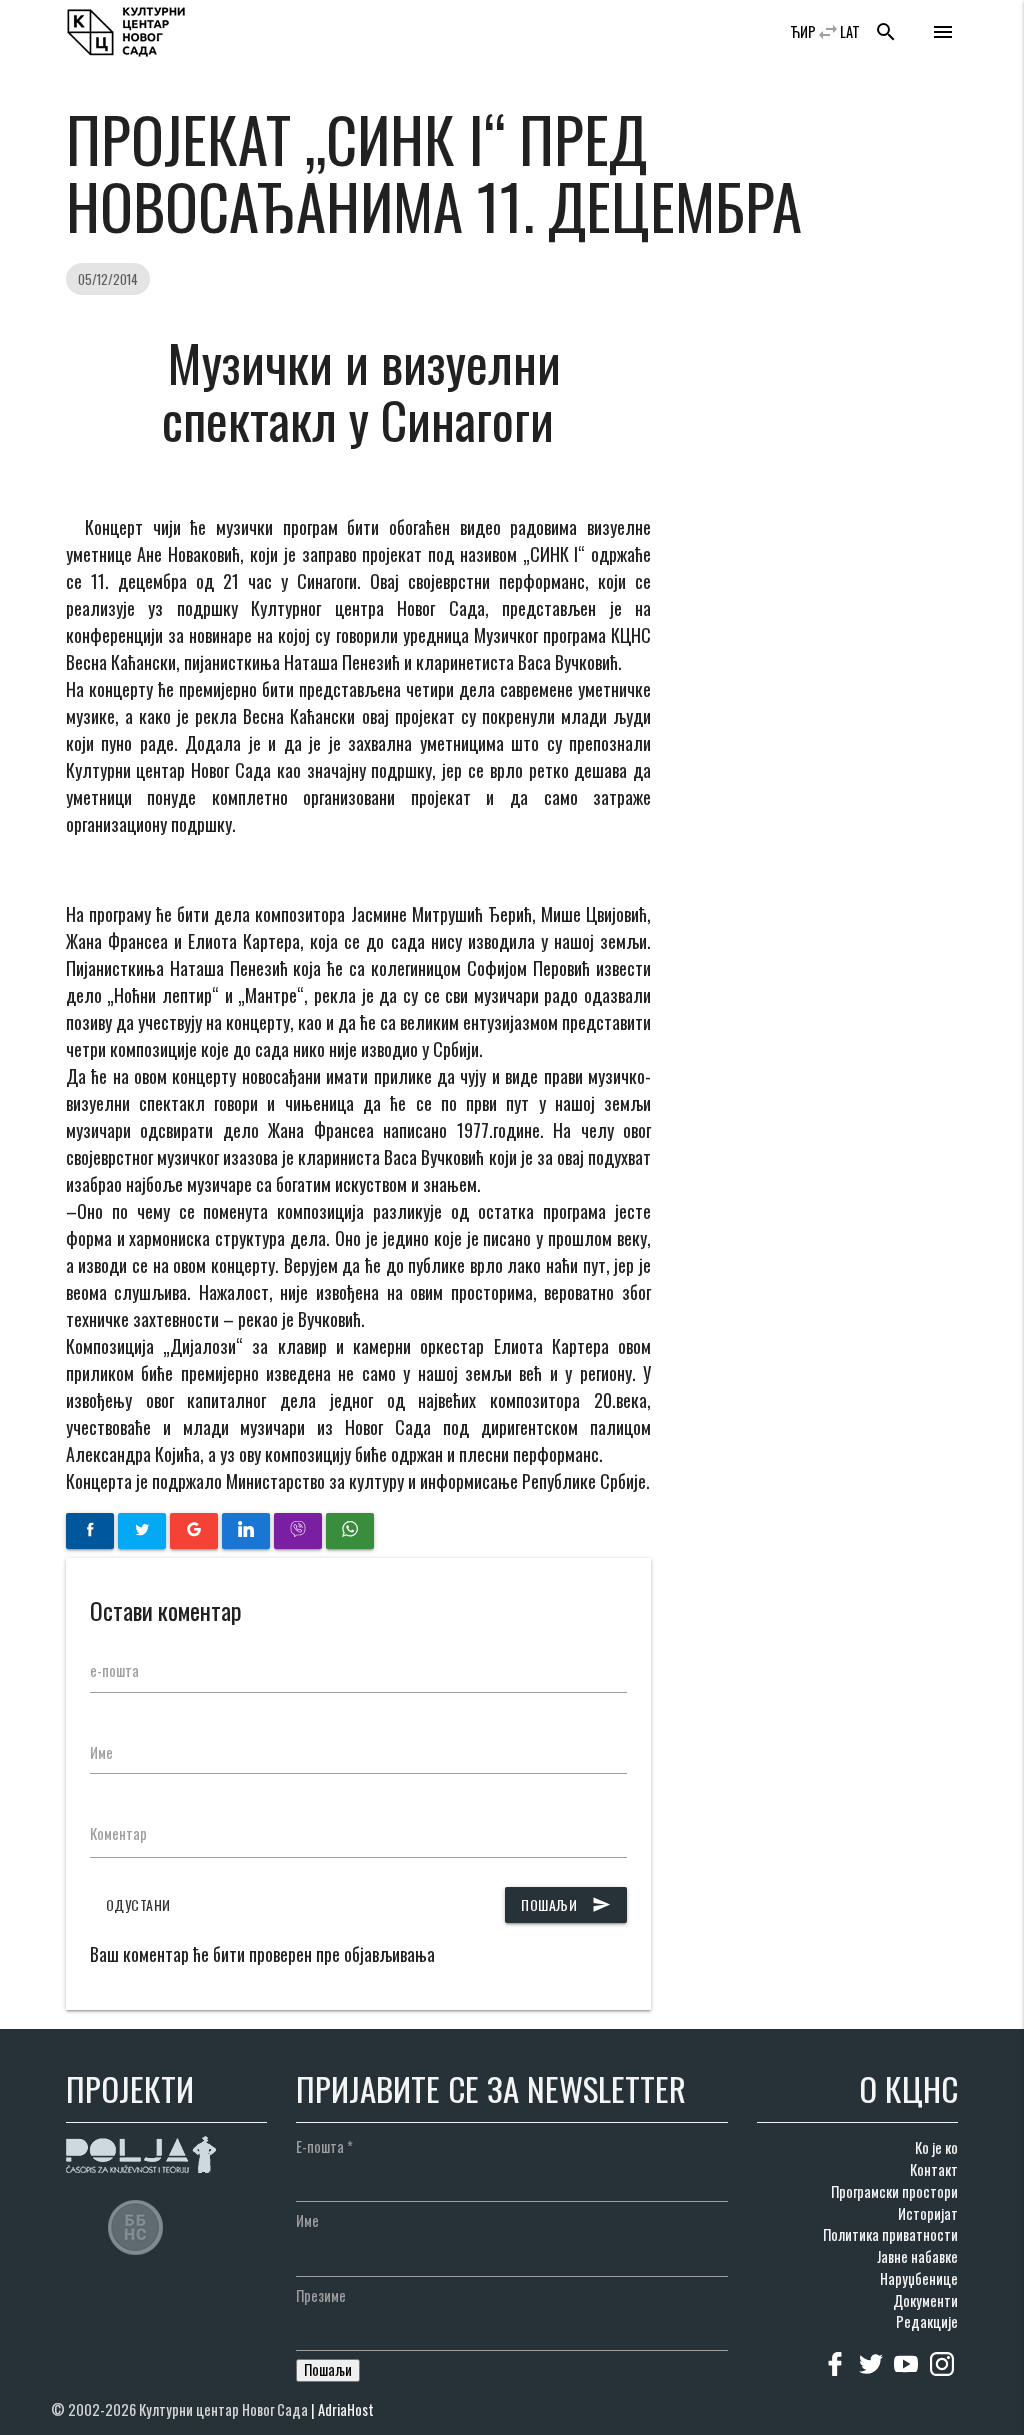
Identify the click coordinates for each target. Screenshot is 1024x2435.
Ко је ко (936, 2147)
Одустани (138, 1904)
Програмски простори (894, 2191)
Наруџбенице (919, 2278)
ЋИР (803, 31)
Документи (925, 2300)
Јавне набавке (917, 2256)
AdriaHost (346, 2409)
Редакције (927, 2321)
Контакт (934, 2169)
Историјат (928, 2213)
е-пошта (114, 1670)
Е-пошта (324, 2146)
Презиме (321, 2295)
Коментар (118, 1833)
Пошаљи (566, 1904)
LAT (850, 31)
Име (101, 1752)
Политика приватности (890, 2234)
